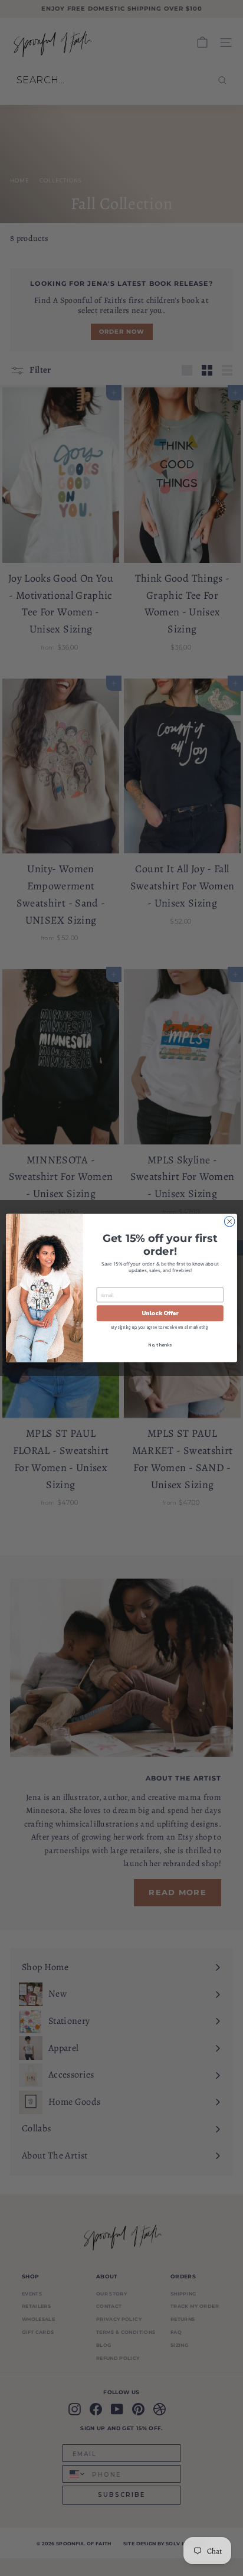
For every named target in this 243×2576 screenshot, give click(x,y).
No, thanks (160, 1345)
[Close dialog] (229, 1221)
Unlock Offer (160, 1313)
